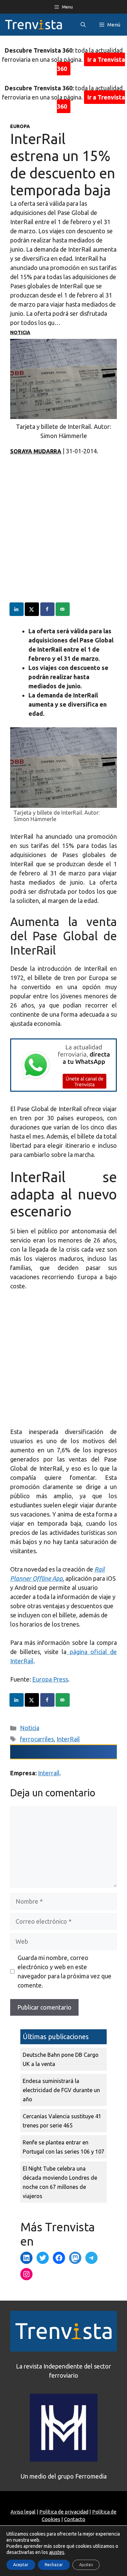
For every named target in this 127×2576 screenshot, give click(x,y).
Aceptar (21, 2565)
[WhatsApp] (63, 1089)
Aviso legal (23, 2512)
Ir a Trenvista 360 (91, 64)
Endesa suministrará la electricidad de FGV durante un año (61, 2090)
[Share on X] (32, 609)
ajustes (57, 2552)
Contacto (75, 2519)
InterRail (68, 1739)
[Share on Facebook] (48, 609)
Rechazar (54, 2565)
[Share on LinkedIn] (17, 609)
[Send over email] (63, 609)
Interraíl (49, 1773)
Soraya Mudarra (36, 451)
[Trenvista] (34, 25)
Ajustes (86, 2565)
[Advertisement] (63, 539)
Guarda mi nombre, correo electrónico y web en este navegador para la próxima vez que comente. (65, 1971)
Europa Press (50, 1679)
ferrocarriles (37, 1739)
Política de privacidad (64, 2512)
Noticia (20, 332)
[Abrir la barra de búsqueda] (83, 25)
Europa (20, 126)
